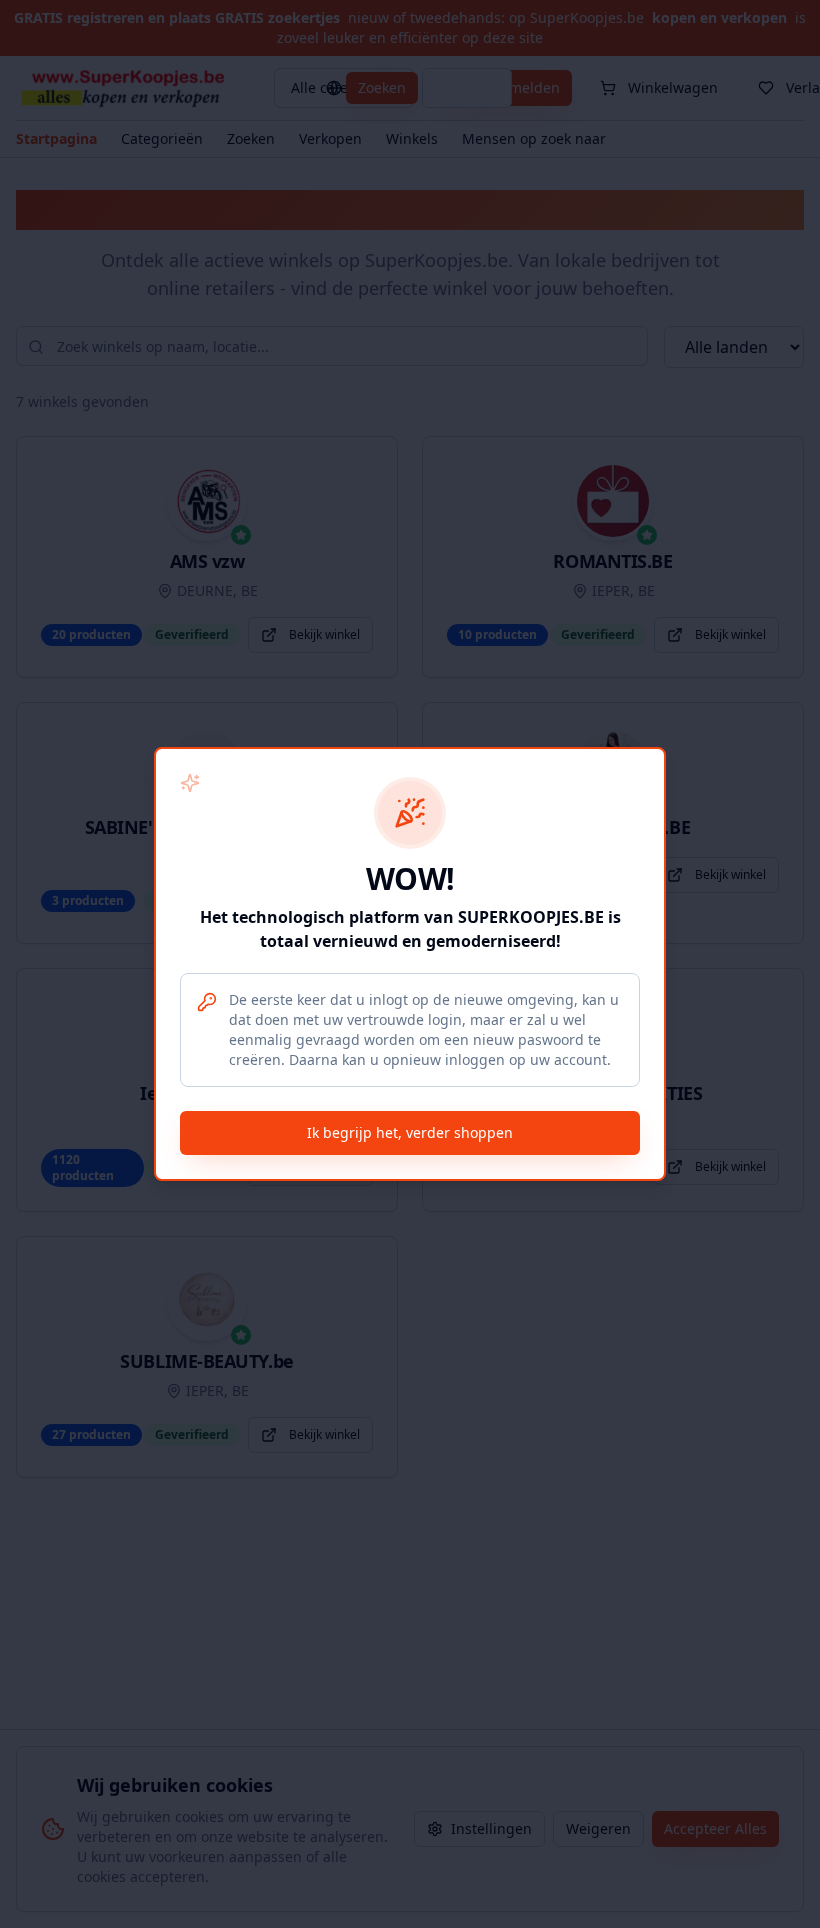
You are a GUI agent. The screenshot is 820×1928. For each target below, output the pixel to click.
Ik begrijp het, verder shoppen (410, 1132)
